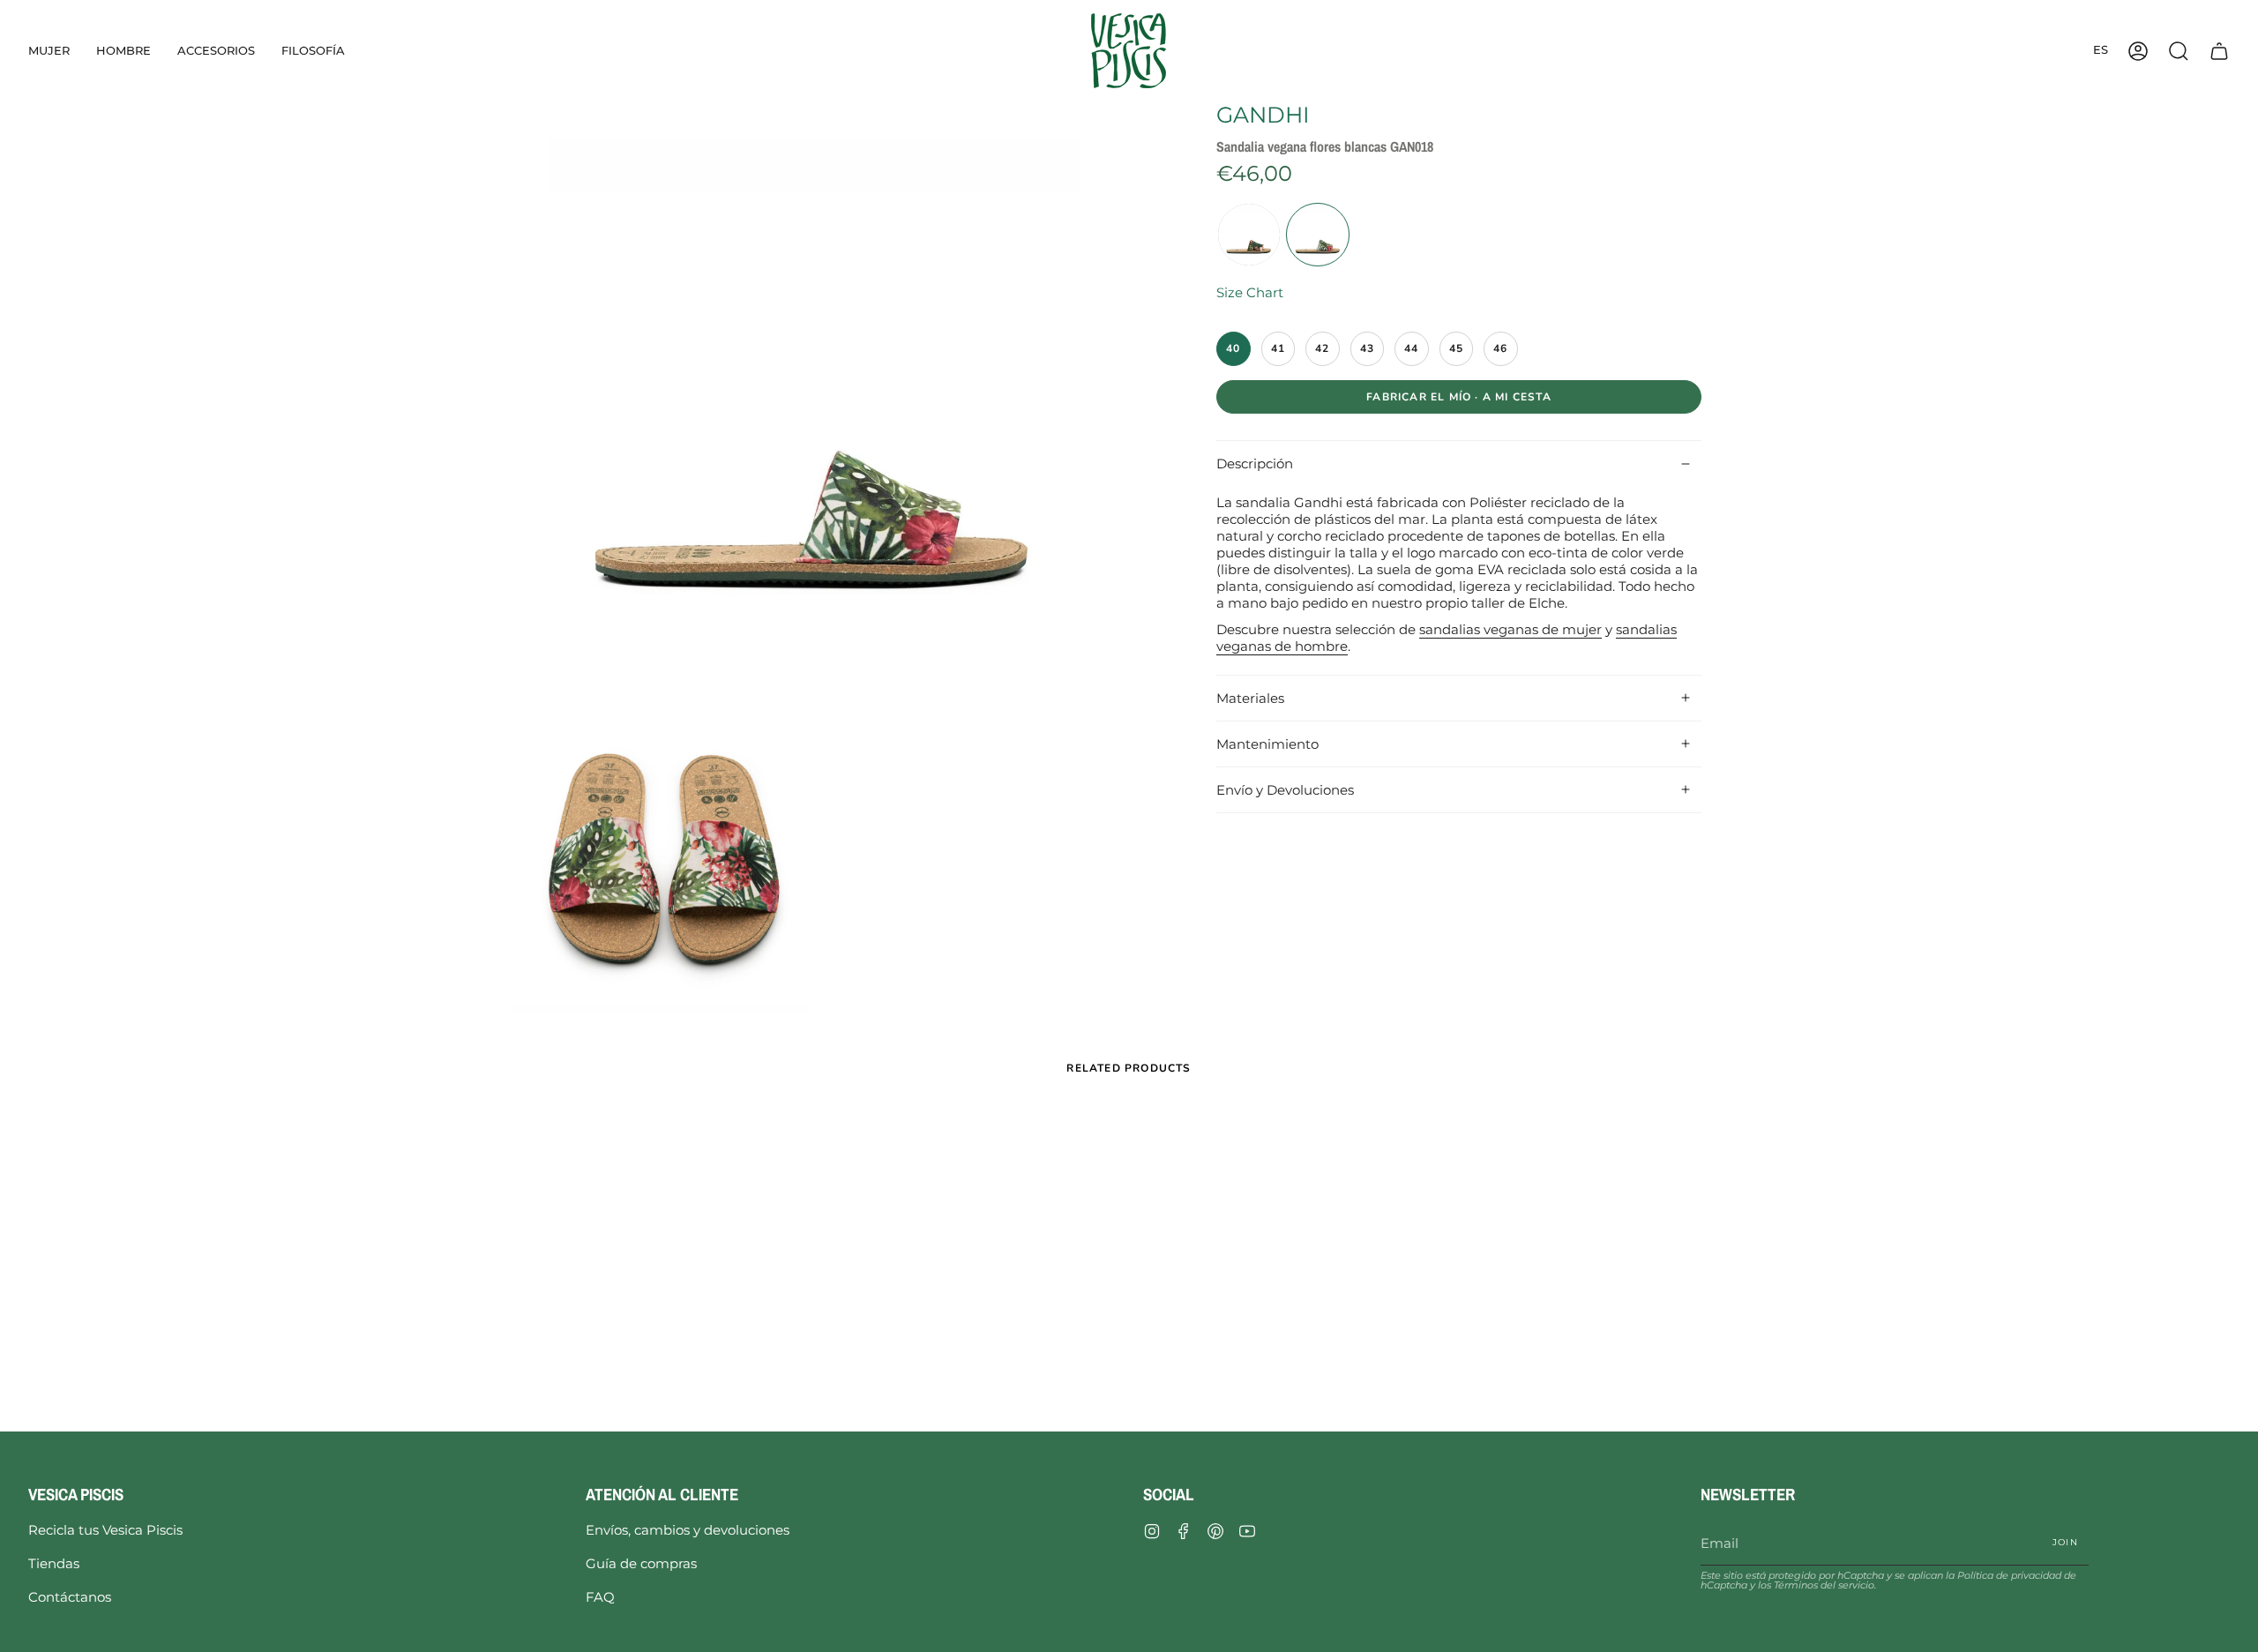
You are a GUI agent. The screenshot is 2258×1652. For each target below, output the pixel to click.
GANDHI (1263, 115)
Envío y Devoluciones (1285, 790)
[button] (49, 51)
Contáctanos (70, 1597)
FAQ (600, 1597)
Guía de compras (641, 1563)
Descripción (1255, 464)
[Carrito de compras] (2219, 51)
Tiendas (54, 1563)
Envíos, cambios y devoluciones (688, 1530)
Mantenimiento (1267, 744)
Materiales (1250, 698)
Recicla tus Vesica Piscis (105, 1530)
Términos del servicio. (1825, 1585)
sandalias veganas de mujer (1510, 628)
